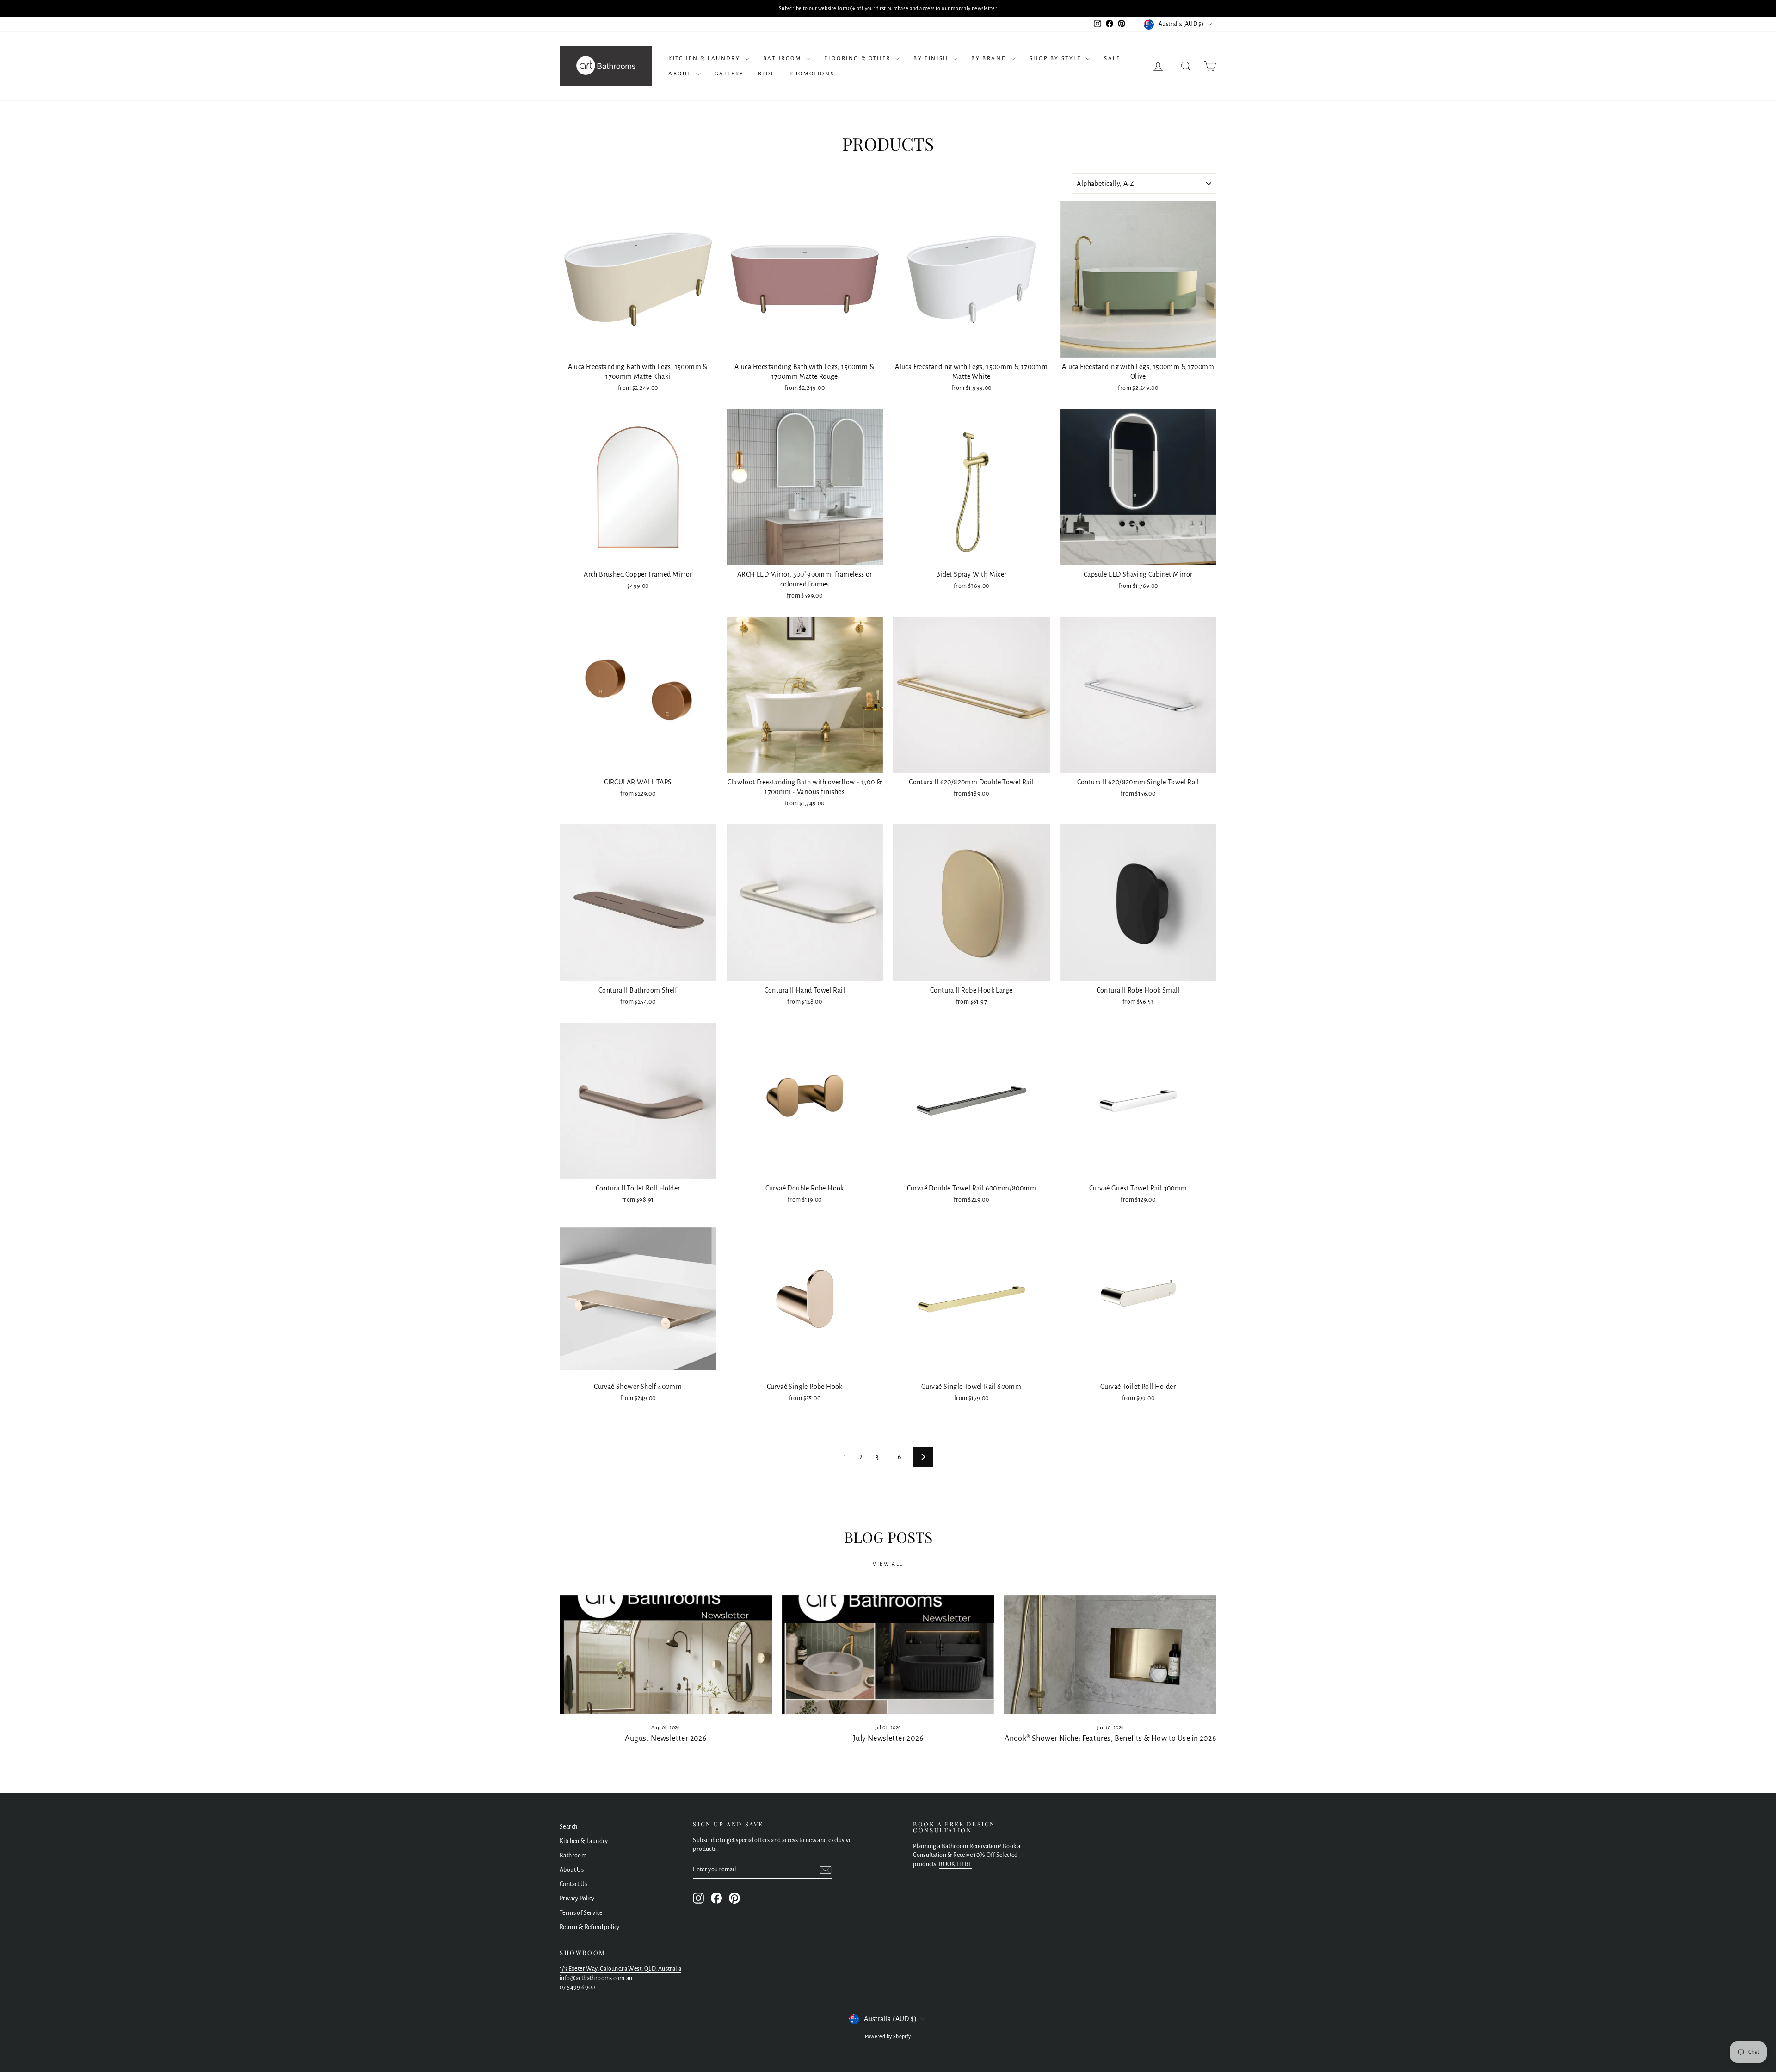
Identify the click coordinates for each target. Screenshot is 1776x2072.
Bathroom (783, 59)
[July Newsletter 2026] (888, 1655)
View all (888, 1564)
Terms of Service (581, 1913)
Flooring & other (858, 59)
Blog (767, 74)
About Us (572, 1870)
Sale (1112, 59)
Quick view (638, 348)
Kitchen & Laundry (705, 59)
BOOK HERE (956, 1864)
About (681, 74)
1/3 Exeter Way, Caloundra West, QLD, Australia (620, 1969)
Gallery (729, 74)
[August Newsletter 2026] (666, 1655)
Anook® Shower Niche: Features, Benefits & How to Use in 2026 (1110, 1739)
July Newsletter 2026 (888, 1739)
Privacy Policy (577, 1899)
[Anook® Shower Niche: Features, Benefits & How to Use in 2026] (1110, 1655)
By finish (932, 59)
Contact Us (573, 1884)
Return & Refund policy (590, 1927)
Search (568, 1827)
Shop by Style (1056, 59)
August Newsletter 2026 (666, 1739)
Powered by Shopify (888, 2036)
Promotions (812, 74)
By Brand (990, 59)
